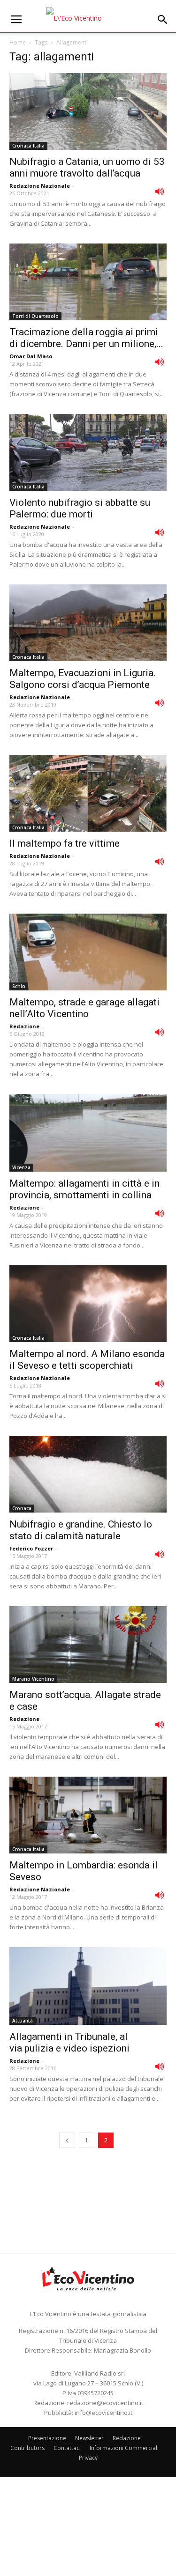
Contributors (27, 2448)
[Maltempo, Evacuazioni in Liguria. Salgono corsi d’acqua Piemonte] (88, 623)
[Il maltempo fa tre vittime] (88, 793)
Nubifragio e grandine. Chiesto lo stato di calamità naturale (81, 1530)
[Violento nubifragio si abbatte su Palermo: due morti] (88, 452)
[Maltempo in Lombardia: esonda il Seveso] (88, 1815)
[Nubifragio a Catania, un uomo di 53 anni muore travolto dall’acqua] (88, 111)
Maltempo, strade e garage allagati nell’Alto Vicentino (84, 1008)
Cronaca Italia (28, 146)
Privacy (88, 2458)
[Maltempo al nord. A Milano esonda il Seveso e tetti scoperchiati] (88, 1304)
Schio (19, 986)
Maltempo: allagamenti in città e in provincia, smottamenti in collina (84, 1189)
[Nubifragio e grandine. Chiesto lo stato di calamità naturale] (88, 1474)
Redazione (24, 1026)
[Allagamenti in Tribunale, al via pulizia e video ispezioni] (88, 1986)
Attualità (23, 2021)
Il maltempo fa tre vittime (65, 843)
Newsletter (89, 2438)
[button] (163, 20)
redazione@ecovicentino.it (105, 2403)
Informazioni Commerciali (124, 2448)
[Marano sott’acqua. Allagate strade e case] (88, 1645)
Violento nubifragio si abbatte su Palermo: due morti (80, 508)
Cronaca (22, 1508)
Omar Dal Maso (31, 356)
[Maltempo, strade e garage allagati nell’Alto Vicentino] (88, 952)
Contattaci (67, 2448)
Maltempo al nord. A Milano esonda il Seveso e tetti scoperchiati (87, 1360)
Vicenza (21, 1167)
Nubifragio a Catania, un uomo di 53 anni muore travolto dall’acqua (87, 167)
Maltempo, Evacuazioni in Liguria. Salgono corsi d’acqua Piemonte (83, 679)
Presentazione (47, 2438)
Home (18, 42)
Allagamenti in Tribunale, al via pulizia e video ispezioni (69, 2042)
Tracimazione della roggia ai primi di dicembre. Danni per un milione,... (86, 338)
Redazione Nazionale (40, 186)
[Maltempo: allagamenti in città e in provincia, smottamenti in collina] (88, 1133)
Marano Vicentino (33, 1679)
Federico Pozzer (31, 1548)
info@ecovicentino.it (103, 2413)
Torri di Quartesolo (35, 316)
